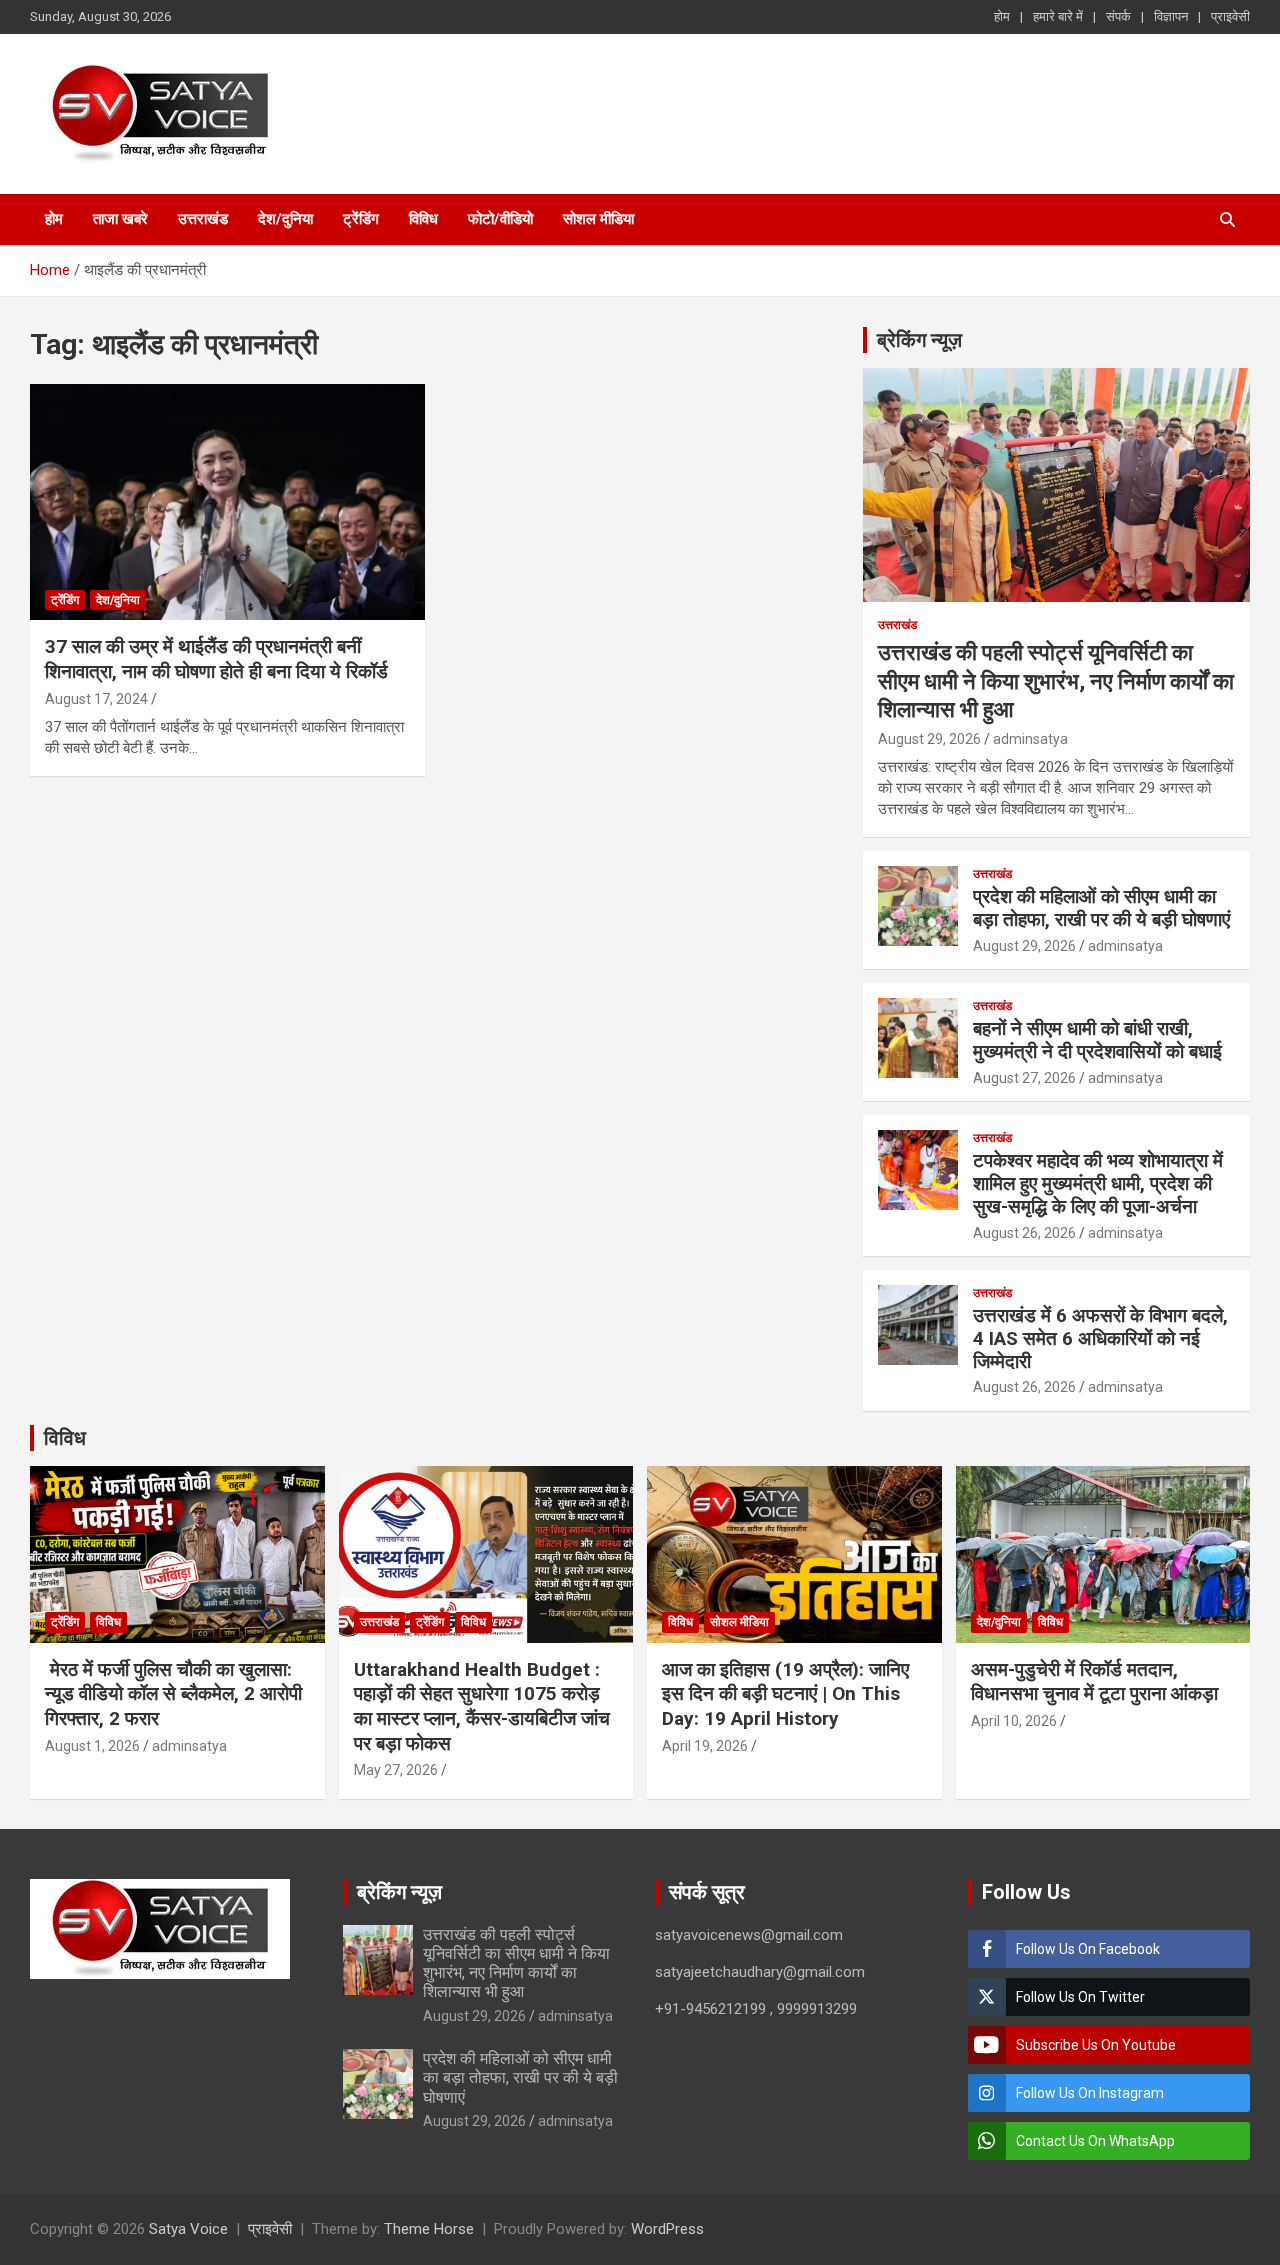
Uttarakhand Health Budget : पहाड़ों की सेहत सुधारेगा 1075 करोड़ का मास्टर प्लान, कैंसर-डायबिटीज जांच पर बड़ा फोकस (482, 1706)
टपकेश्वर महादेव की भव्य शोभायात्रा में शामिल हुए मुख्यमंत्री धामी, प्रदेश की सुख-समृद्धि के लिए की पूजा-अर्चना (1098, 1183)
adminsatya (1030, 739)
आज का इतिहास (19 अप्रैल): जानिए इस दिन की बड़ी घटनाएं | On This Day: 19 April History (785, 1694)
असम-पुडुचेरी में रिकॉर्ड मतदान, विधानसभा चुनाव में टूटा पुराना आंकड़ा (1094, 1682)
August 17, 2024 (96, 699)
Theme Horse (429, 2229)
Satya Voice (188, 2229)
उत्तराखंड (203, 219)
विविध (423, 219)
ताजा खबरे (120, 219)
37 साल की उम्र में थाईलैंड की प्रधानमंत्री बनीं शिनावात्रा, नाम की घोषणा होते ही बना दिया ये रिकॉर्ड (216, 659)
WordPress (667, 2229)
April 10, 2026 (1014, 1721)
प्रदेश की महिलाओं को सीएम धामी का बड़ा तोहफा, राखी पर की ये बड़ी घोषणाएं (1101, 908)
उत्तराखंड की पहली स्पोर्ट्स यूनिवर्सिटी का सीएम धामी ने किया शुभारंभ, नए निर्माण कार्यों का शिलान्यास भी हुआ (1056, 681)
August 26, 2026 (1024, 1233)
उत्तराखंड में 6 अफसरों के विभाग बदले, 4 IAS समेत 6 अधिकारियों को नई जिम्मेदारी (1100, 1338)
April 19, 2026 (705, 1746)
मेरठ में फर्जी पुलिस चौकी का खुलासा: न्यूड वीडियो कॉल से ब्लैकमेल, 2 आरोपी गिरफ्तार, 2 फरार (173, 1694)
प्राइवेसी (1230, 16)
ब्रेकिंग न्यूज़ (919, 340)
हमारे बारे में (1058, 16)
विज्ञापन (1171, 16)
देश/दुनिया (285, 219)
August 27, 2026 (1024, 1078)
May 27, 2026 (396, 1770)
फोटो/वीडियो (500, 219)
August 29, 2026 (929, 739)
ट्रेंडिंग (361, 219)
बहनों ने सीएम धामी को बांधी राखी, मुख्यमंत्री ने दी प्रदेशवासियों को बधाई (1097, 1040)
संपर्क (1118, 16)
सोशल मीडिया (598, 219)
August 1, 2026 (92, 1746)
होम (1002, 16)
